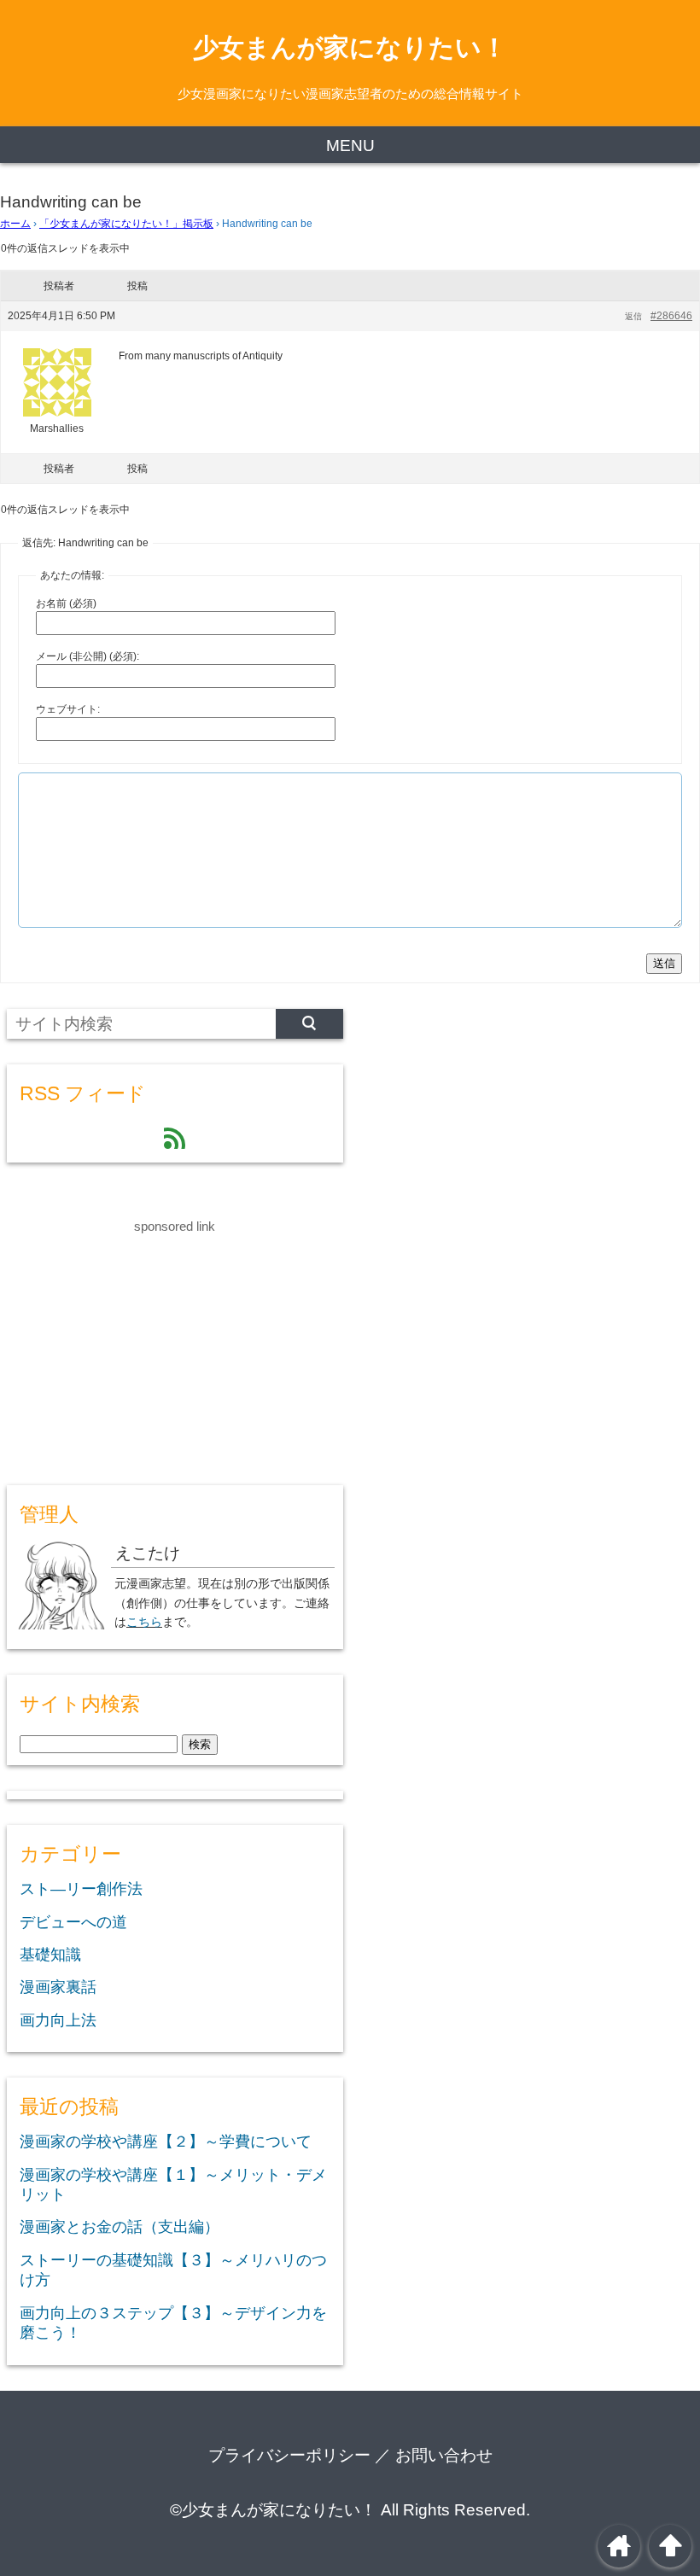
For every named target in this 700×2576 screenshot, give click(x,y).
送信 (664, 963)
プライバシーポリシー (289, 2455)
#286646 (671, 316)
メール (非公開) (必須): (87, 656)
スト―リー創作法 (81, 1889)
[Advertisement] (135, 1344)
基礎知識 (50, 1955)
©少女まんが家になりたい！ (273, 2510)
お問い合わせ (444, 2455)
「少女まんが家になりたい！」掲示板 (126, 224)
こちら (144, 1622)
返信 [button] (633, 316)
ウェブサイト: (68, 709)
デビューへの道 (73, 1922)
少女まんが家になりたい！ (350, 47)
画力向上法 (58, 2020)
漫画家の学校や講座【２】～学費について (166, 2142)
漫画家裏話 (58, 1987)
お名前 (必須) (66, 603)
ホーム (15, 224)
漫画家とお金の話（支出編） (120, 2227)
